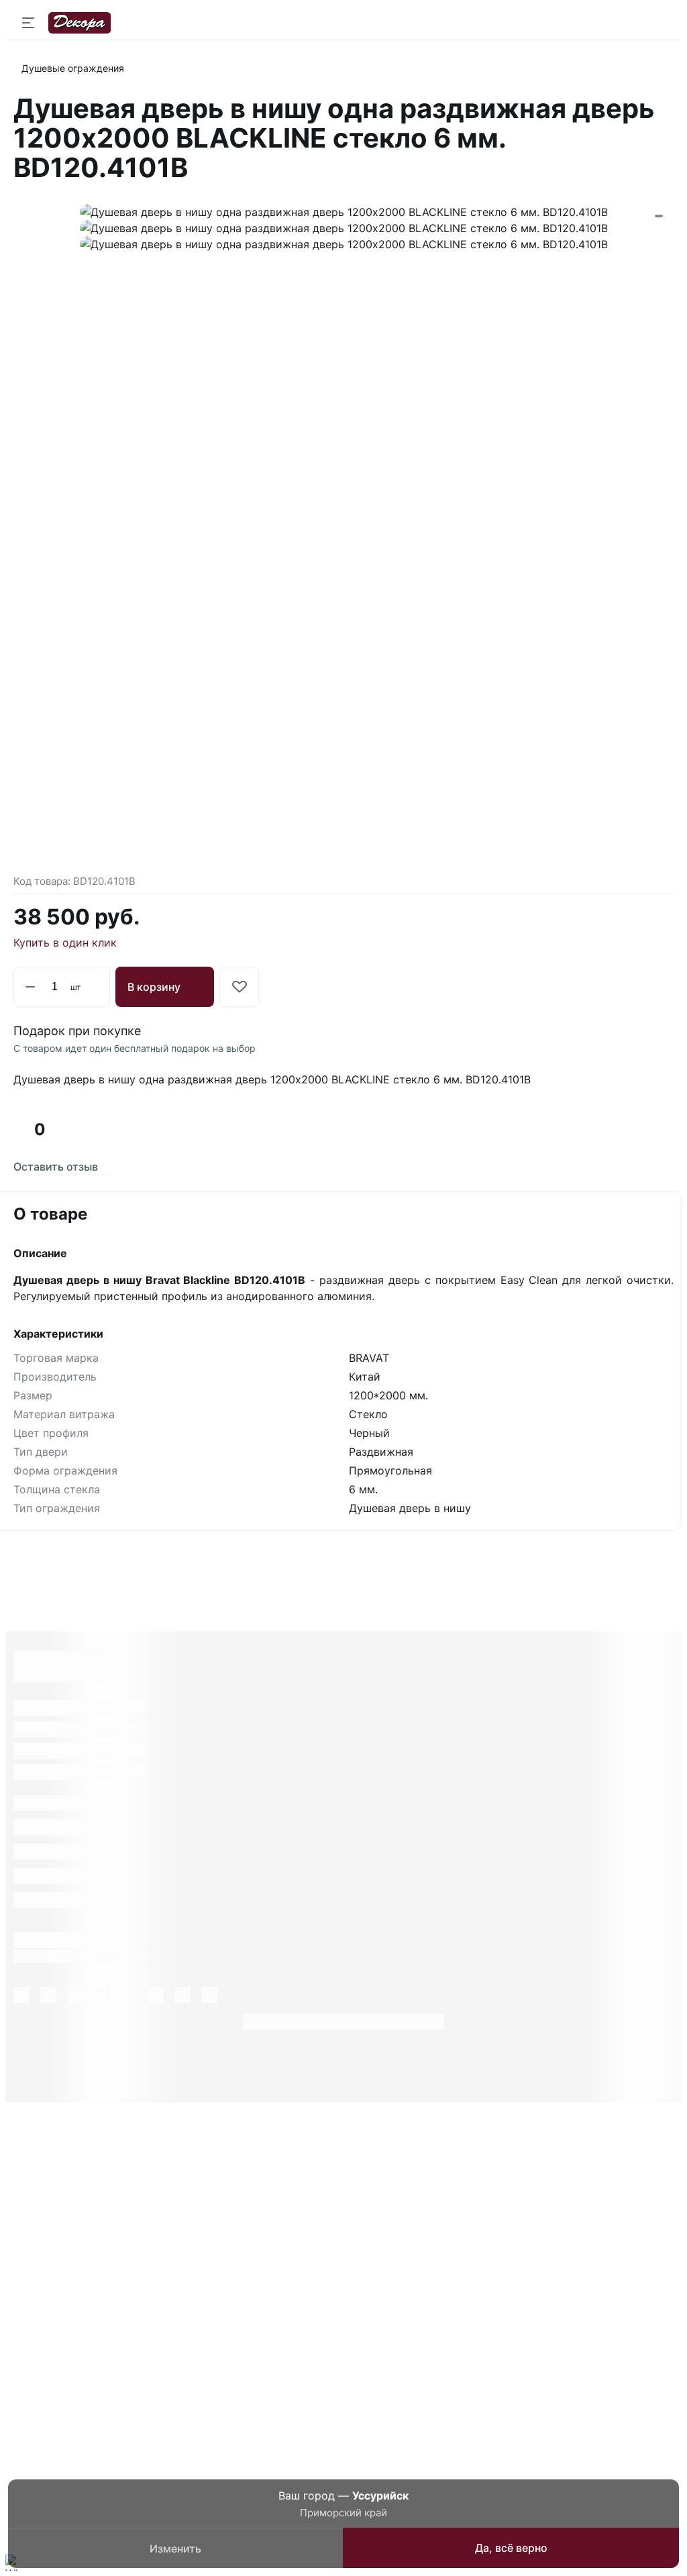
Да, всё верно (511, 2548)
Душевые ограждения (73, 68)
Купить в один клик (65, 943)
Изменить (175, 2548)
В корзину (154, 987)
